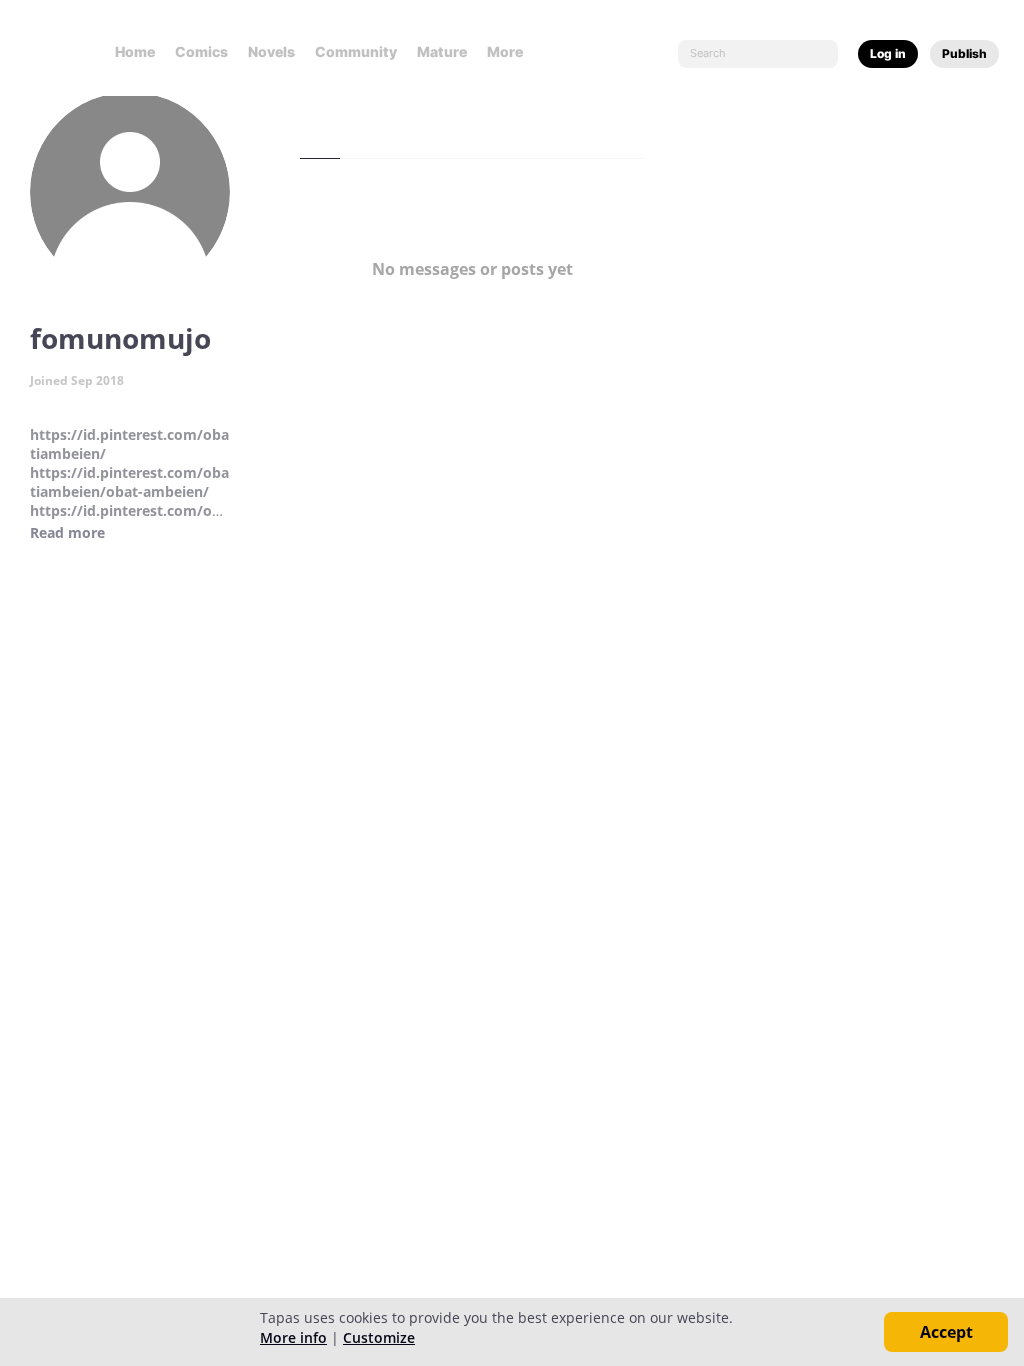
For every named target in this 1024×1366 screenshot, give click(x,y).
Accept (946, 1332)
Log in (888, 53)
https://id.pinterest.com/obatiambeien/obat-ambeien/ (129, 482)
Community (356, 51)
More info (293, 1337)
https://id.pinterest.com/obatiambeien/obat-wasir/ (129, 520)
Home (135, 51)
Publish (964, 53)
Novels (271, 51)
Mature (442, 51)
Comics (201, 51)
